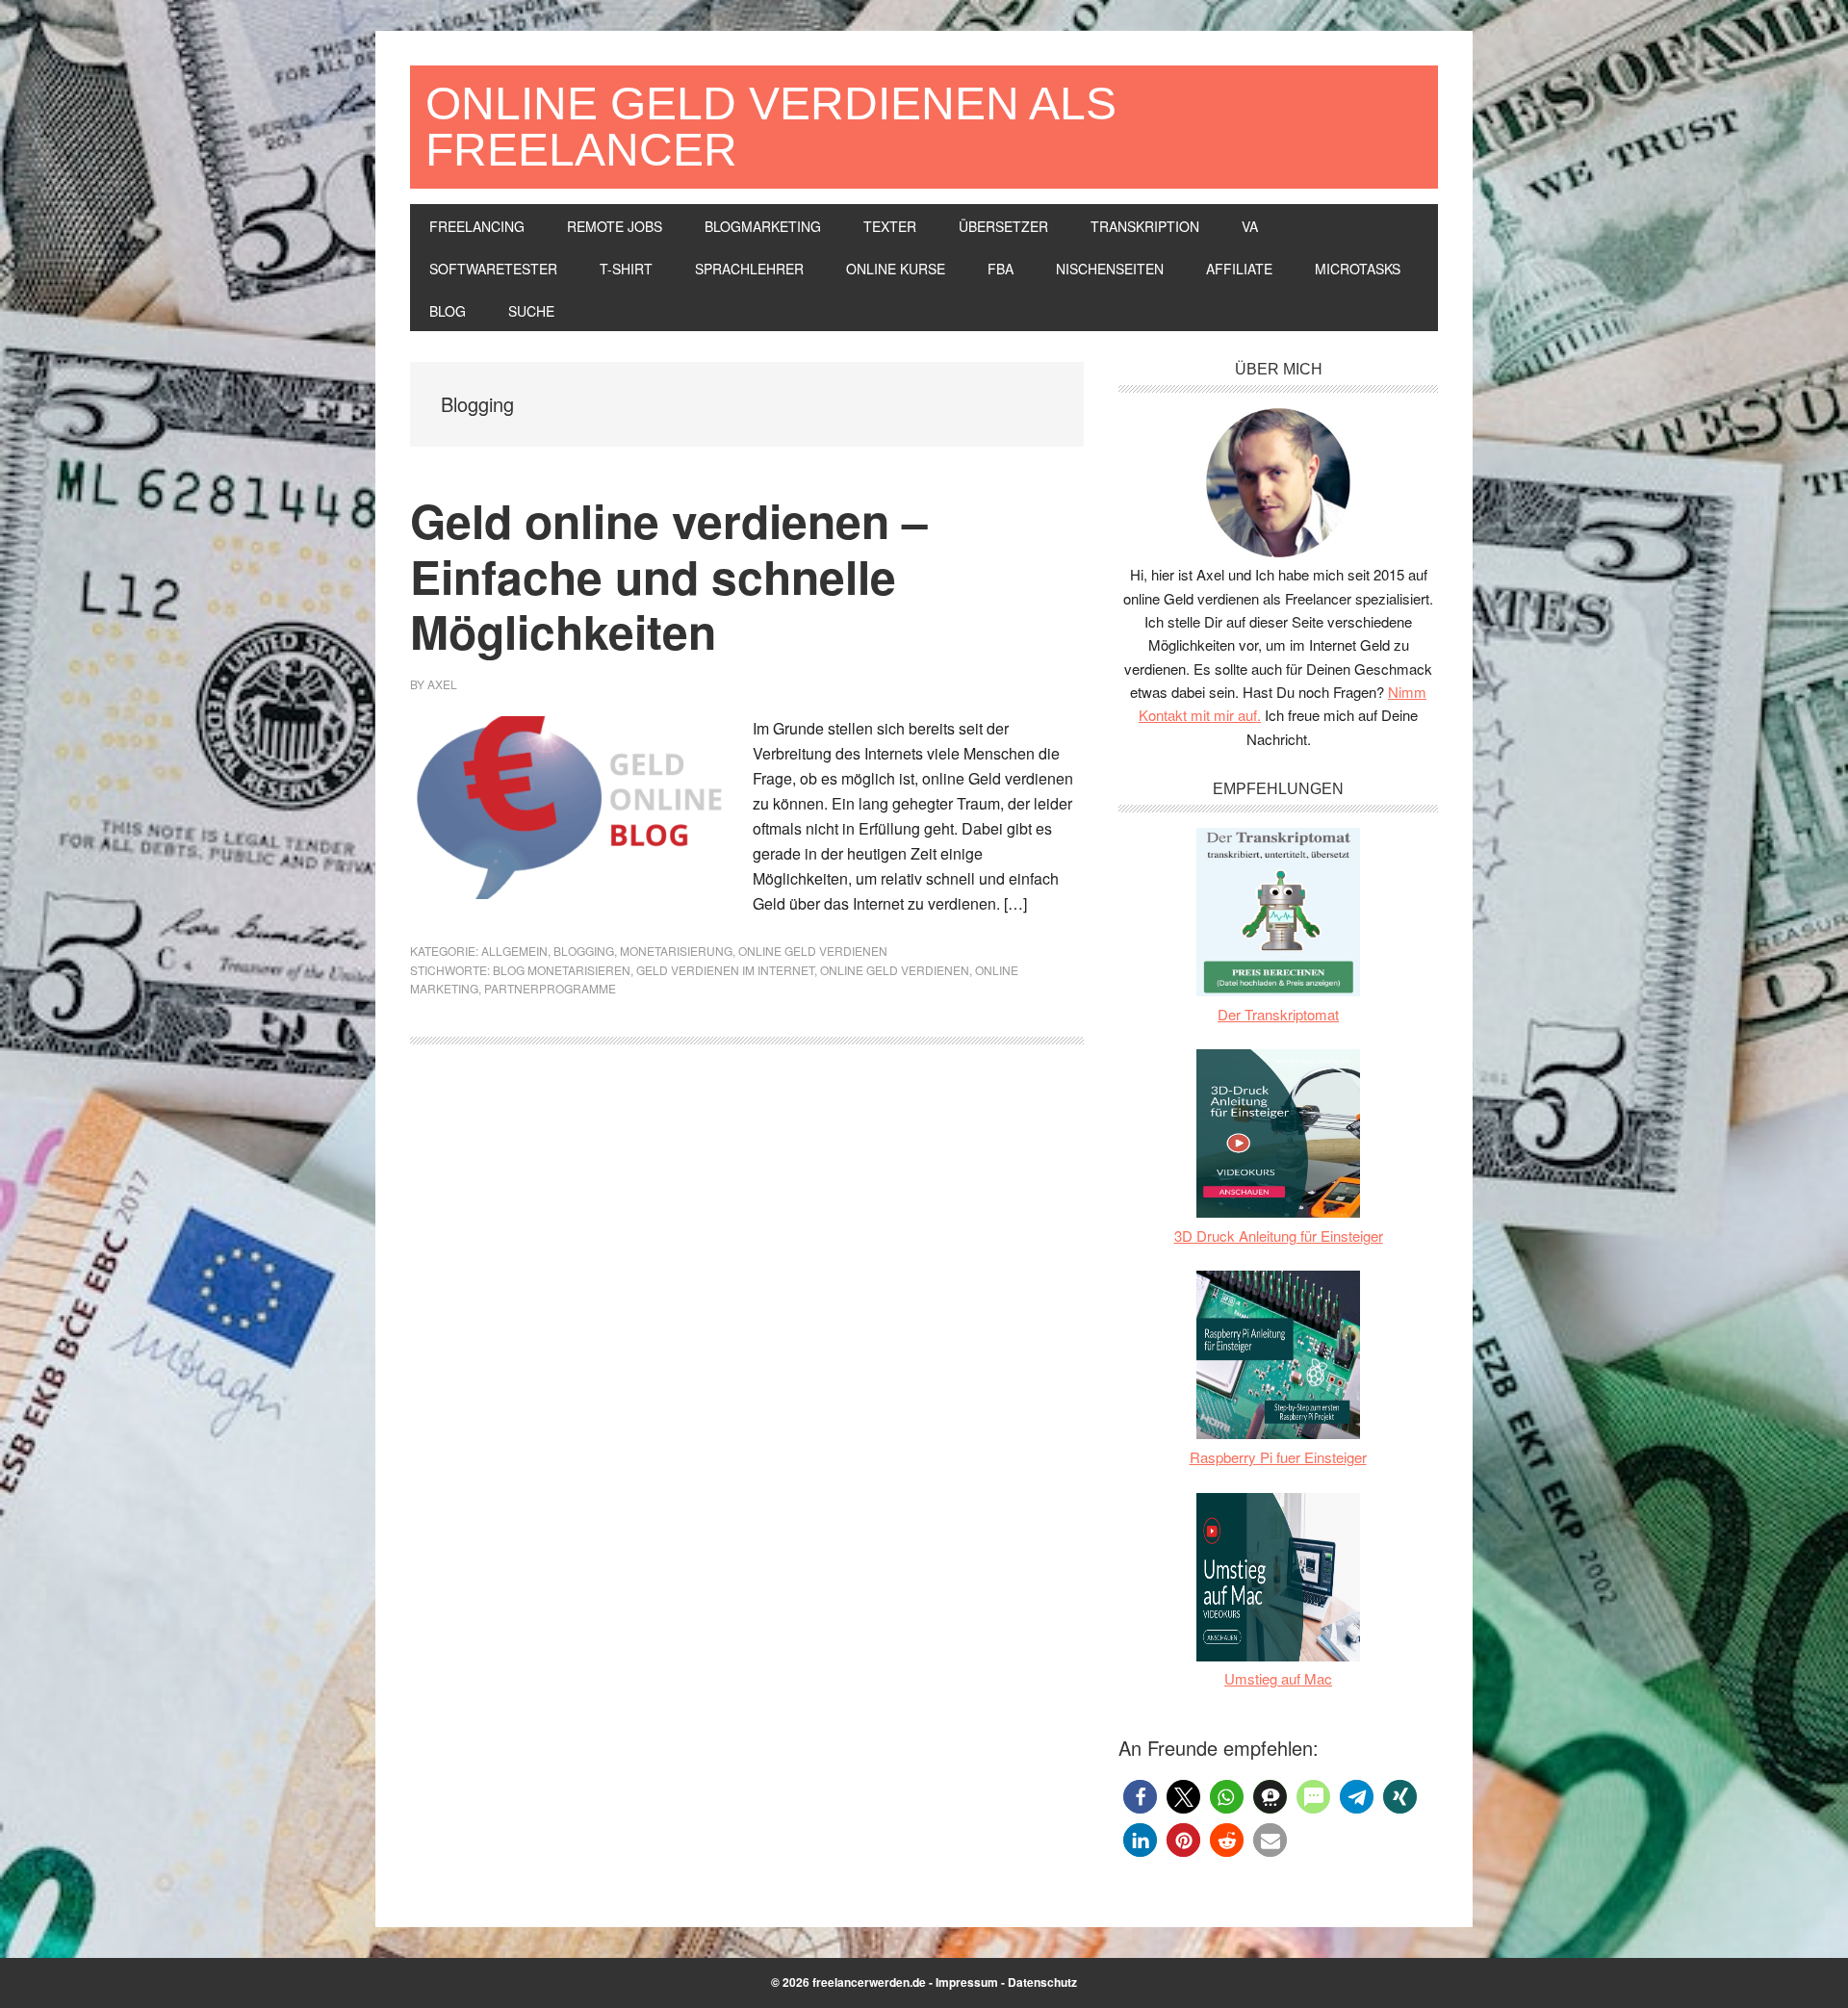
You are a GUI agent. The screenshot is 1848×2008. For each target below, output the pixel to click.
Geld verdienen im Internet (725, 970)
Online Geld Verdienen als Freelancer (771, 127)
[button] (1140, 1797)
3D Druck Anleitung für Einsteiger (1279, 1236)
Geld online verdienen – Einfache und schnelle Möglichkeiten (669, 576)
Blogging (584, 951)
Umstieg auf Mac (1278, 1678)
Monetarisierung (676, 951)
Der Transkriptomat (1278, 1014)
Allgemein (514, 951)
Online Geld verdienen (813, 951)
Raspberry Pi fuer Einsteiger (1278, 1457)
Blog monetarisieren (562, 970)
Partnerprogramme (550, 988)
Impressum (967, 1982)
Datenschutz (1042, 1982)
